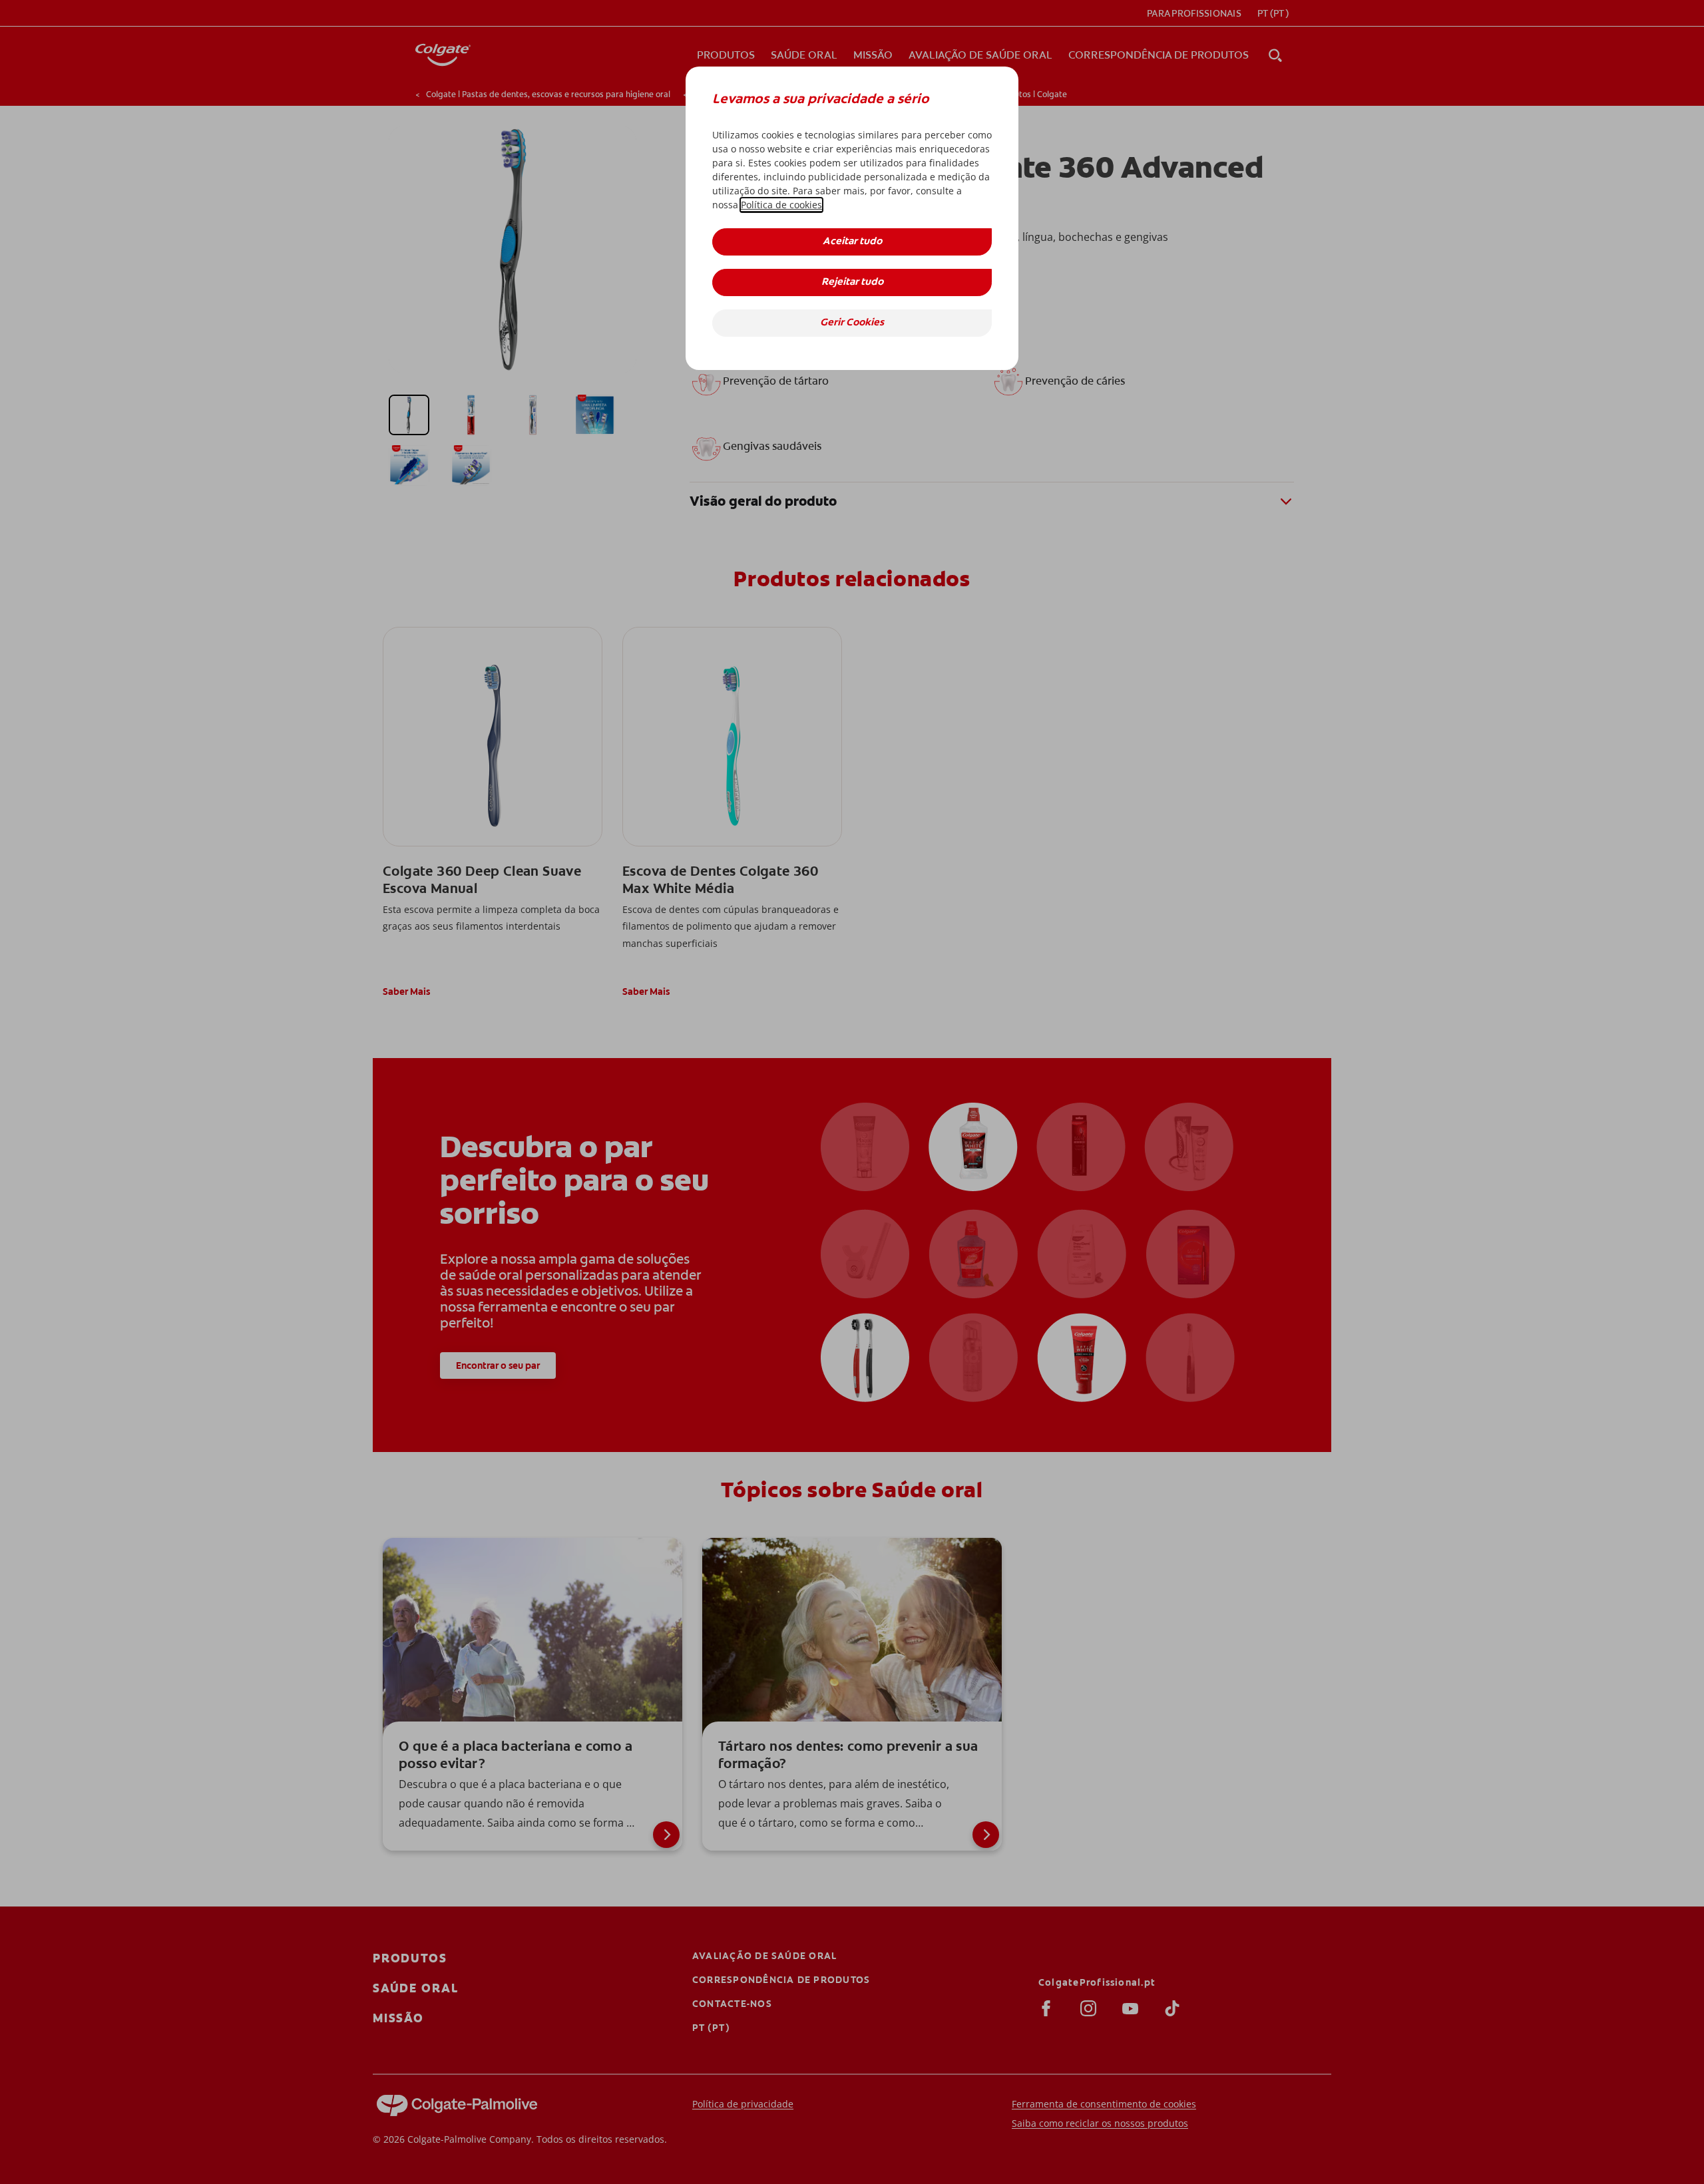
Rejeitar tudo (852, 282)
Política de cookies (781, 205)
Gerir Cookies (852, 323)
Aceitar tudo (852, 242)
